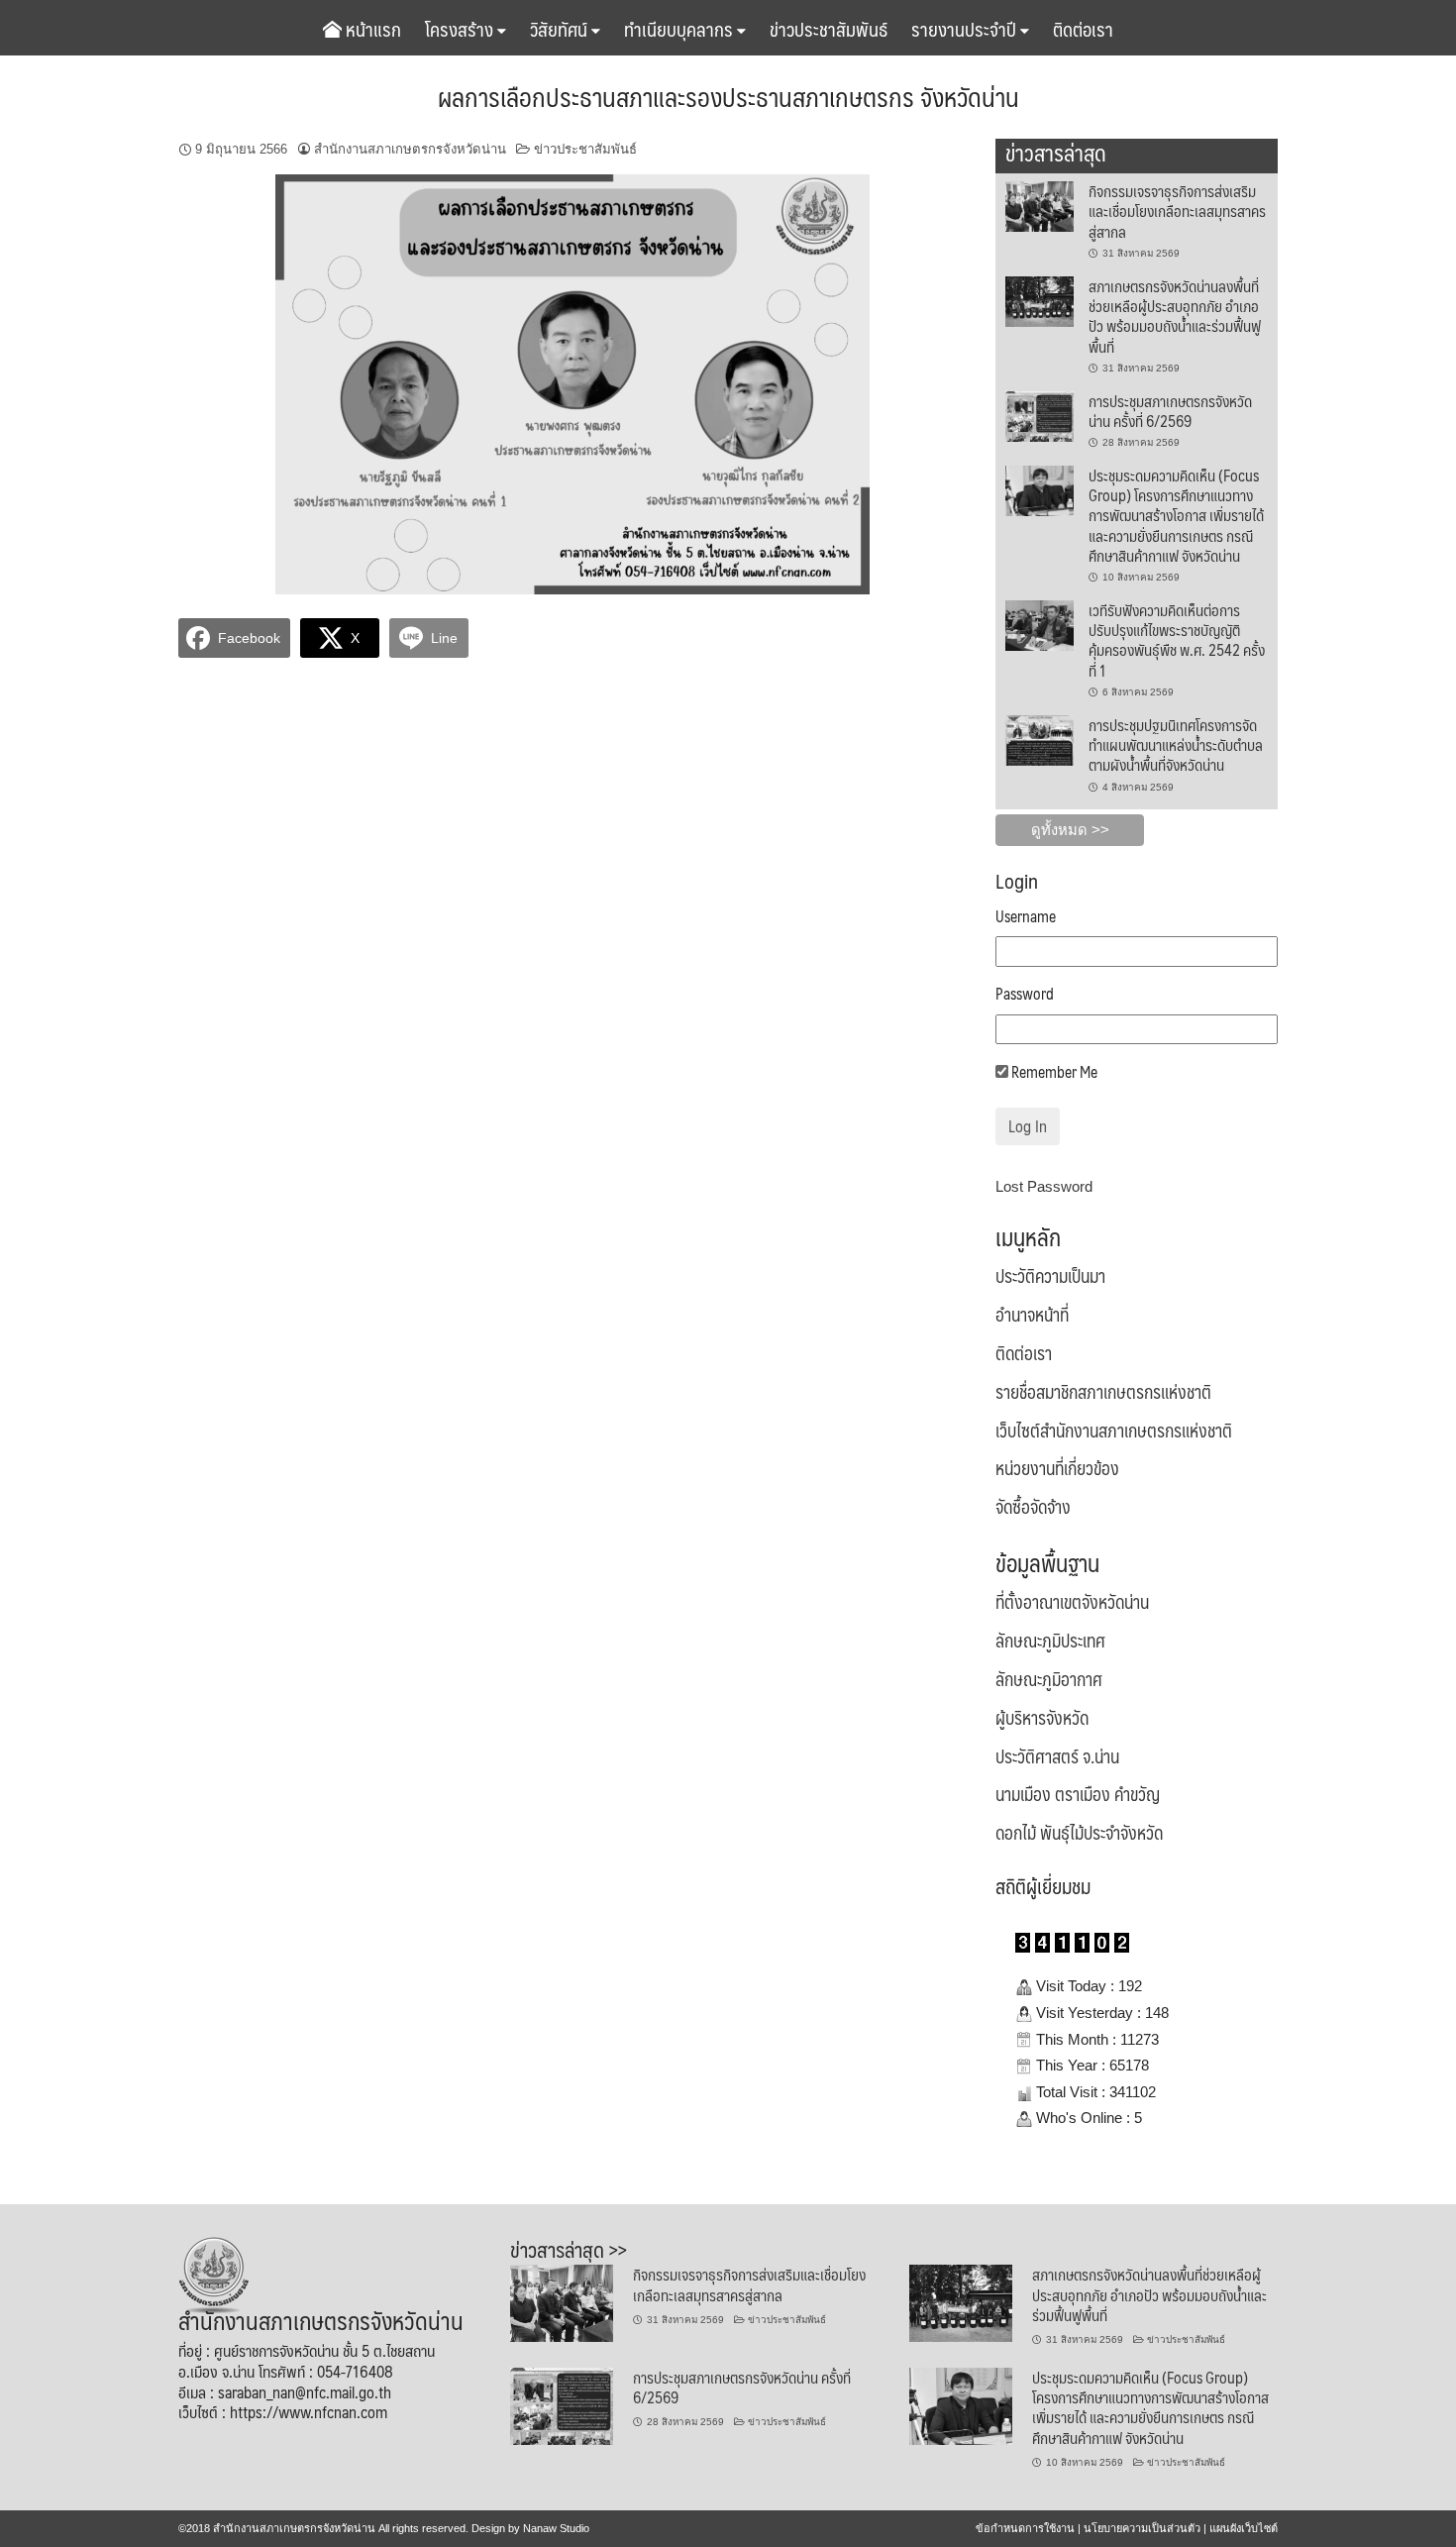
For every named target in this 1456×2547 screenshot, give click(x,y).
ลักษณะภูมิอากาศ (1049, 1679)
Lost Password (1044, 1186)
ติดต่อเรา (1083, 29)
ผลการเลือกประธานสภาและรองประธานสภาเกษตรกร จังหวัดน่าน (728, 96)
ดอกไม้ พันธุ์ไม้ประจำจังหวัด (1079, 1833)
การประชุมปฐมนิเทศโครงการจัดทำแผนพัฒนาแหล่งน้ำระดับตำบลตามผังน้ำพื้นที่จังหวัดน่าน (1176, 745)
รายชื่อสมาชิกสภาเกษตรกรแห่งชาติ (1103, 1392)
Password (1025, 994)
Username (1026, 917)
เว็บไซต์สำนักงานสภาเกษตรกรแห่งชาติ (1114, 1431)
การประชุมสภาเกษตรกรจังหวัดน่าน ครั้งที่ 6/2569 (1170, 411)
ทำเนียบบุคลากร (680, 29)
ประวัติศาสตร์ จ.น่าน (1057, 1756)
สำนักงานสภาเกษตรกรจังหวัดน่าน (410, 149)
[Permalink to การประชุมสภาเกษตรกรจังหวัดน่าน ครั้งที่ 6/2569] (1039, 415)
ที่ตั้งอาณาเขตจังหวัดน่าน (1072, 1602)
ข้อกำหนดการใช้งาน (1025, 2528)
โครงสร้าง (461, 29)
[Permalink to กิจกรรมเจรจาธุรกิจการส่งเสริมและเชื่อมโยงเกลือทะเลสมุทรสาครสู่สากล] (1039, 205)
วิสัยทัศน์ (561, 29)
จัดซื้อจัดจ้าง (1033, 1507)
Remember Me (1053, 1072)
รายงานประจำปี (966, 29)
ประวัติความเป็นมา (1050, 1276)
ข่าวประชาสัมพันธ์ (829, 29)
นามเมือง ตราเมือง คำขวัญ (1078, 1794)
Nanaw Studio (556, 2528)
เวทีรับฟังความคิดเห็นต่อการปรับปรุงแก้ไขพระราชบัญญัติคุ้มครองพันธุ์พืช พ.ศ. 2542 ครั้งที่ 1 (1177, 640)
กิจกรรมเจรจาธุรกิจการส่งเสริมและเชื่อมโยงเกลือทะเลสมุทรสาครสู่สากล (1177, 211)
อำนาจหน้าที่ (1032, 1315)
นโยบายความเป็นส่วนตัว (1142, 2528)
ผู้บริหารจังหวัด (1042, 1718)
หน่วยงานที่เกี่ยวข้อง (1057, 1468)
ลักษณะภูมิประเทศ (1050, 1641)
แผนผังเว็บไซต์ (1244, 2528)
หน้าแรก (371, 29)
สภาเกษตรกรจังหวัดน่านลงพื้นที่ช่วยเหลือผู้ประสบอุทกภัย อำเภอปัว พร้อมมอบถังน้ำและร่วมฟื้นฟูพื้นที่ (1175, 316)
